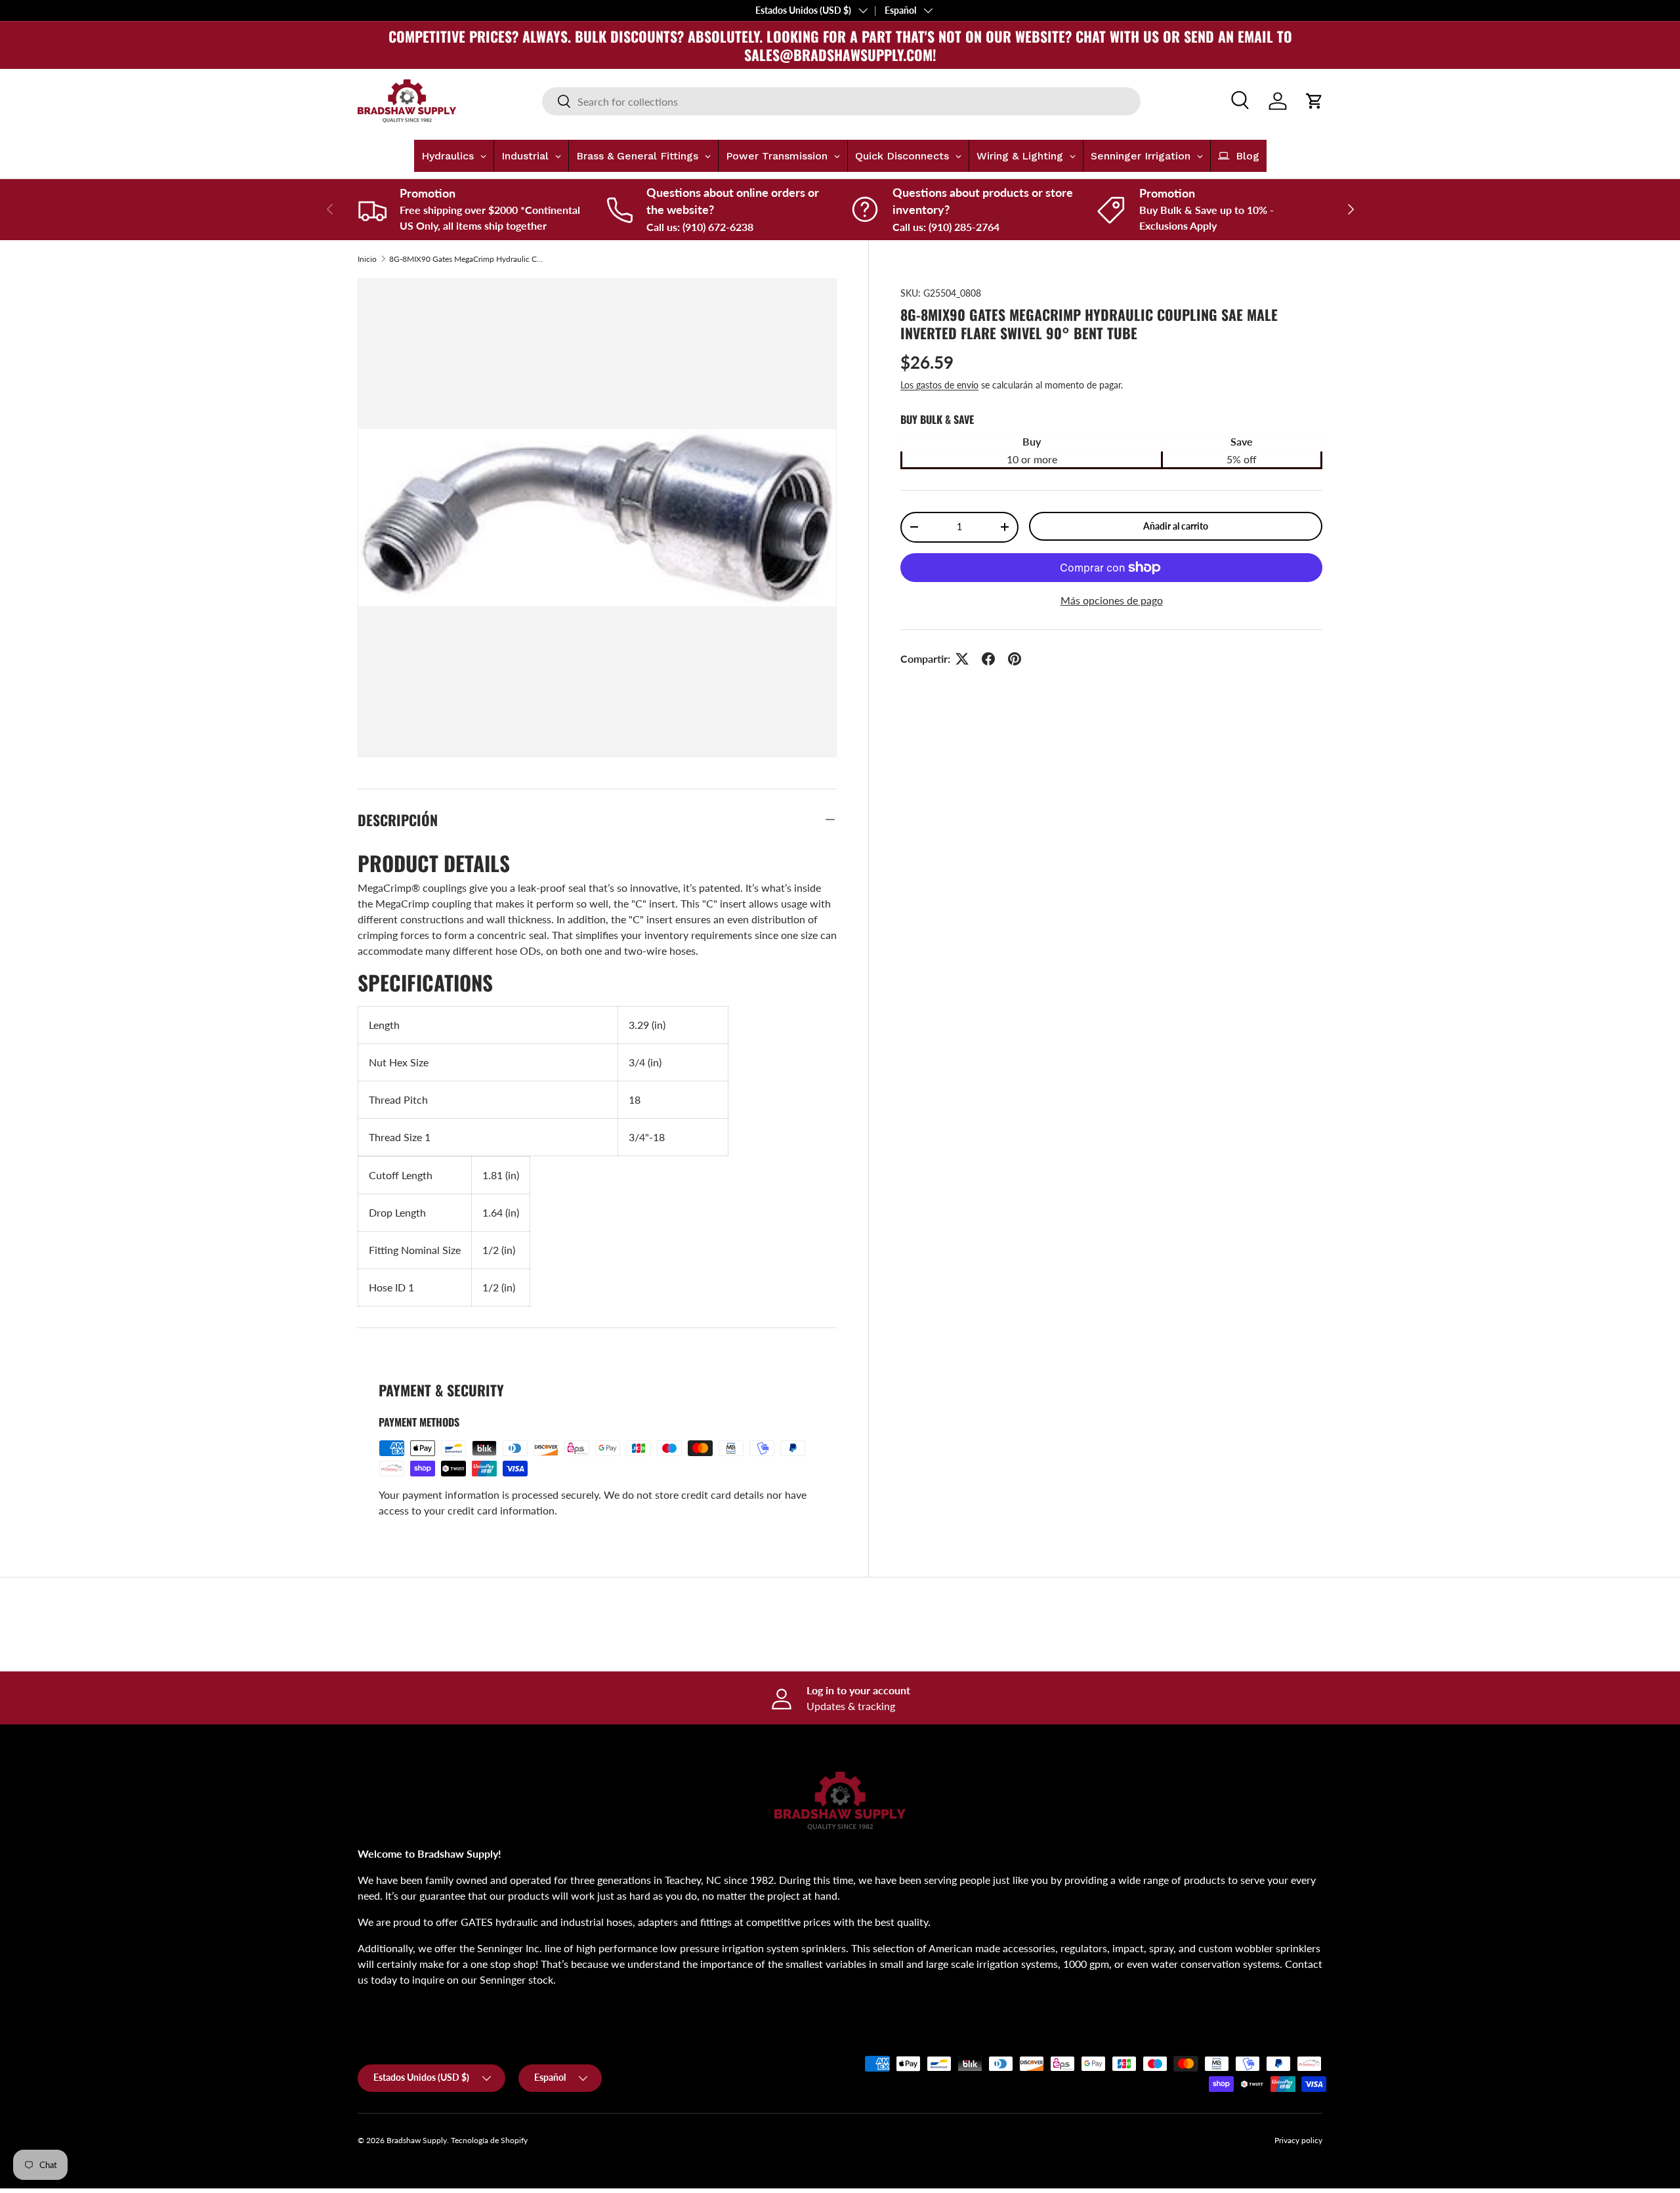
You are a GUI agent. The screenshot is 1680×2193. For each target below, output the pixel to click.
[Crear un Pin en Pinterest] (1015, 659)
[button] (1314, 101)
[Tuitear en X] (962, 659)
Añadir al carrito (1176, 526)
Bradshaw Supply (417, 2140)
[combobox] (841, 101)
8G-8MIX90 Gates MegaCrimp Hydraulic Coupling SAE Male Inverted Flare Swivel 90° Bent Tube (468, 259)
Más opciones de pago (1112, 600)
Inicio (367, 259)
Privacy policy (1298, 2140)
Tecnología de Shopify (489, 2140)
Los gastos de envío (939, 385)
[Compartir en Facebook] (988, 659)
